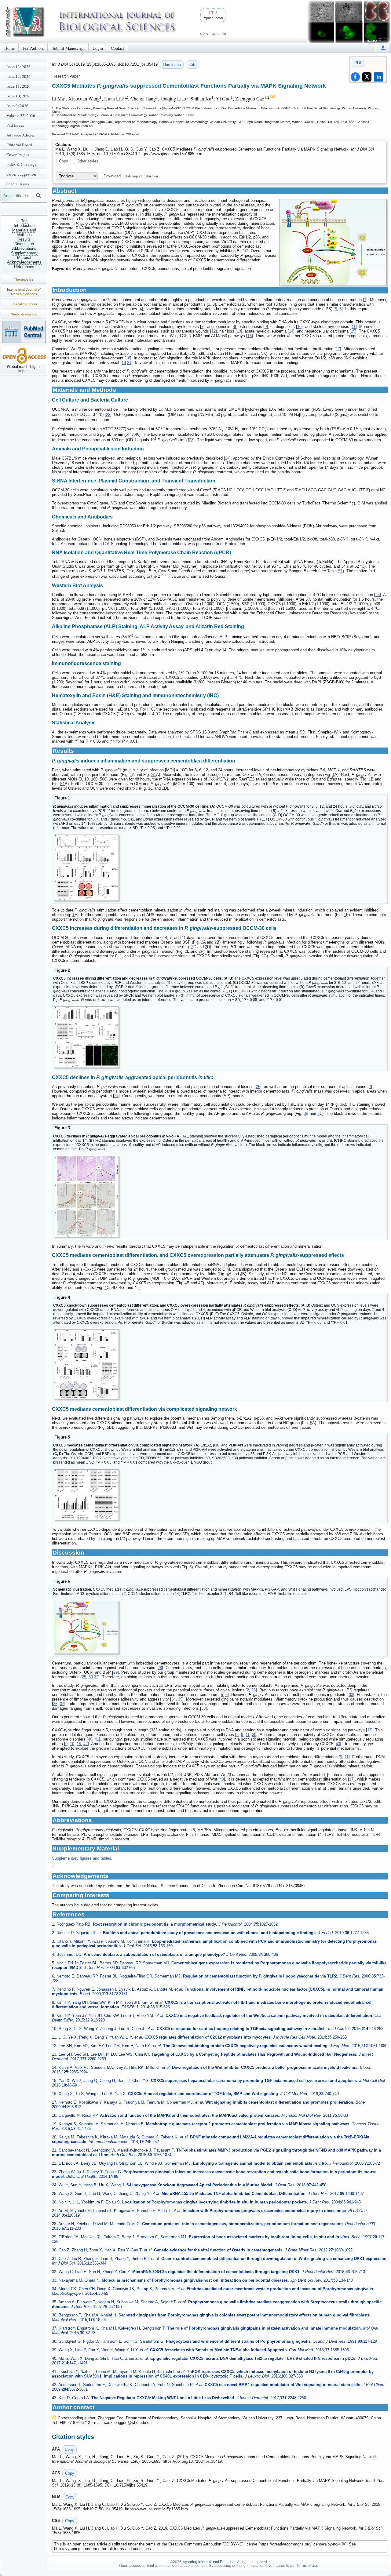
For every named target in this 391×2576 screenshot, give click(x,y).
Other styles (88, 161)
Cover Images (18, 155)
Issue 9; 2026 (17, 106)
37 (62, 1704)
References (24, 267)
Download (112, 176)
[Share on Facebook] (355, 77)
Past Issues (15, 125)
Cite (193, 65)
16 (250, 336)
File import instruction (142, 176)
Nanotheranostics (24, 314)
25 (378, 595)
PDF (358, 63)
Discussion (24, 244)
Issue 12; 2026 (18, 76)
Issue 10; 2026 (18, 96)
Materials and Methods (24, 232)
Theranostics (24, 279)
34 (174, 1699)
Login (98, 48)
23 (191, 440)
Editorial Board (19, 145)
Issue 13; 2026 (18, 67)
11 (354, 327)
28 (160, 1668)
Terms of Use (307, 2566)
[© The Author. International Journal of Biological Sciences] (333, 242)
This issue (172, 65)
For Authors (33, 48)
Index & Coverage (22, 164)
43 (338, 1744)
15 (353, 331)
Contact (117, 48)
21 (129, 363)
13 (239, 331)
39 (254, 1735)
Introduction (24, 226)
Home (9, 48)
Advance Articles (21, 135)
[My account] (383, 48)
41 (97, 1739)
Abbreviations (24, 248)
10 (299, 327)
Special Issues (18, 184)
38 (203, 1708)
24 (227, 458)
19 (124, 363)
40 (90, 1739)
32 (96, 1677)
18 (128, 358)
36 (55, 1704)
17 (338, 349)
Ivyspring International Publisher (209, 2562)
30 (91, 1677)
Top (24, 221)
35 (180, 1699)
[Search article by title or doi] (39, 196)
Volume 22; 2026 (21, 115)
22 (108, 415)
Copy (64, 161)
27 (116, 1096)
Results (24, 239)
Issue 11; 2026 (18, 86)
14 (291, 331)
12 (214, 331)
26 (258, 1087)
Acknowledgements (24, 262)
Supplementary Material (24, 255)
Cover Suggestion (21, 174)
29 (115, 1672)
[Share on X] (367, 77)
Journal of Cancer (24, 304)
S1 (340, 571)
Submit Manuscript (68, 48)
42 (86, 1744)
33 (351, 1695)
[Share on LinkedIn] (378, 77)
